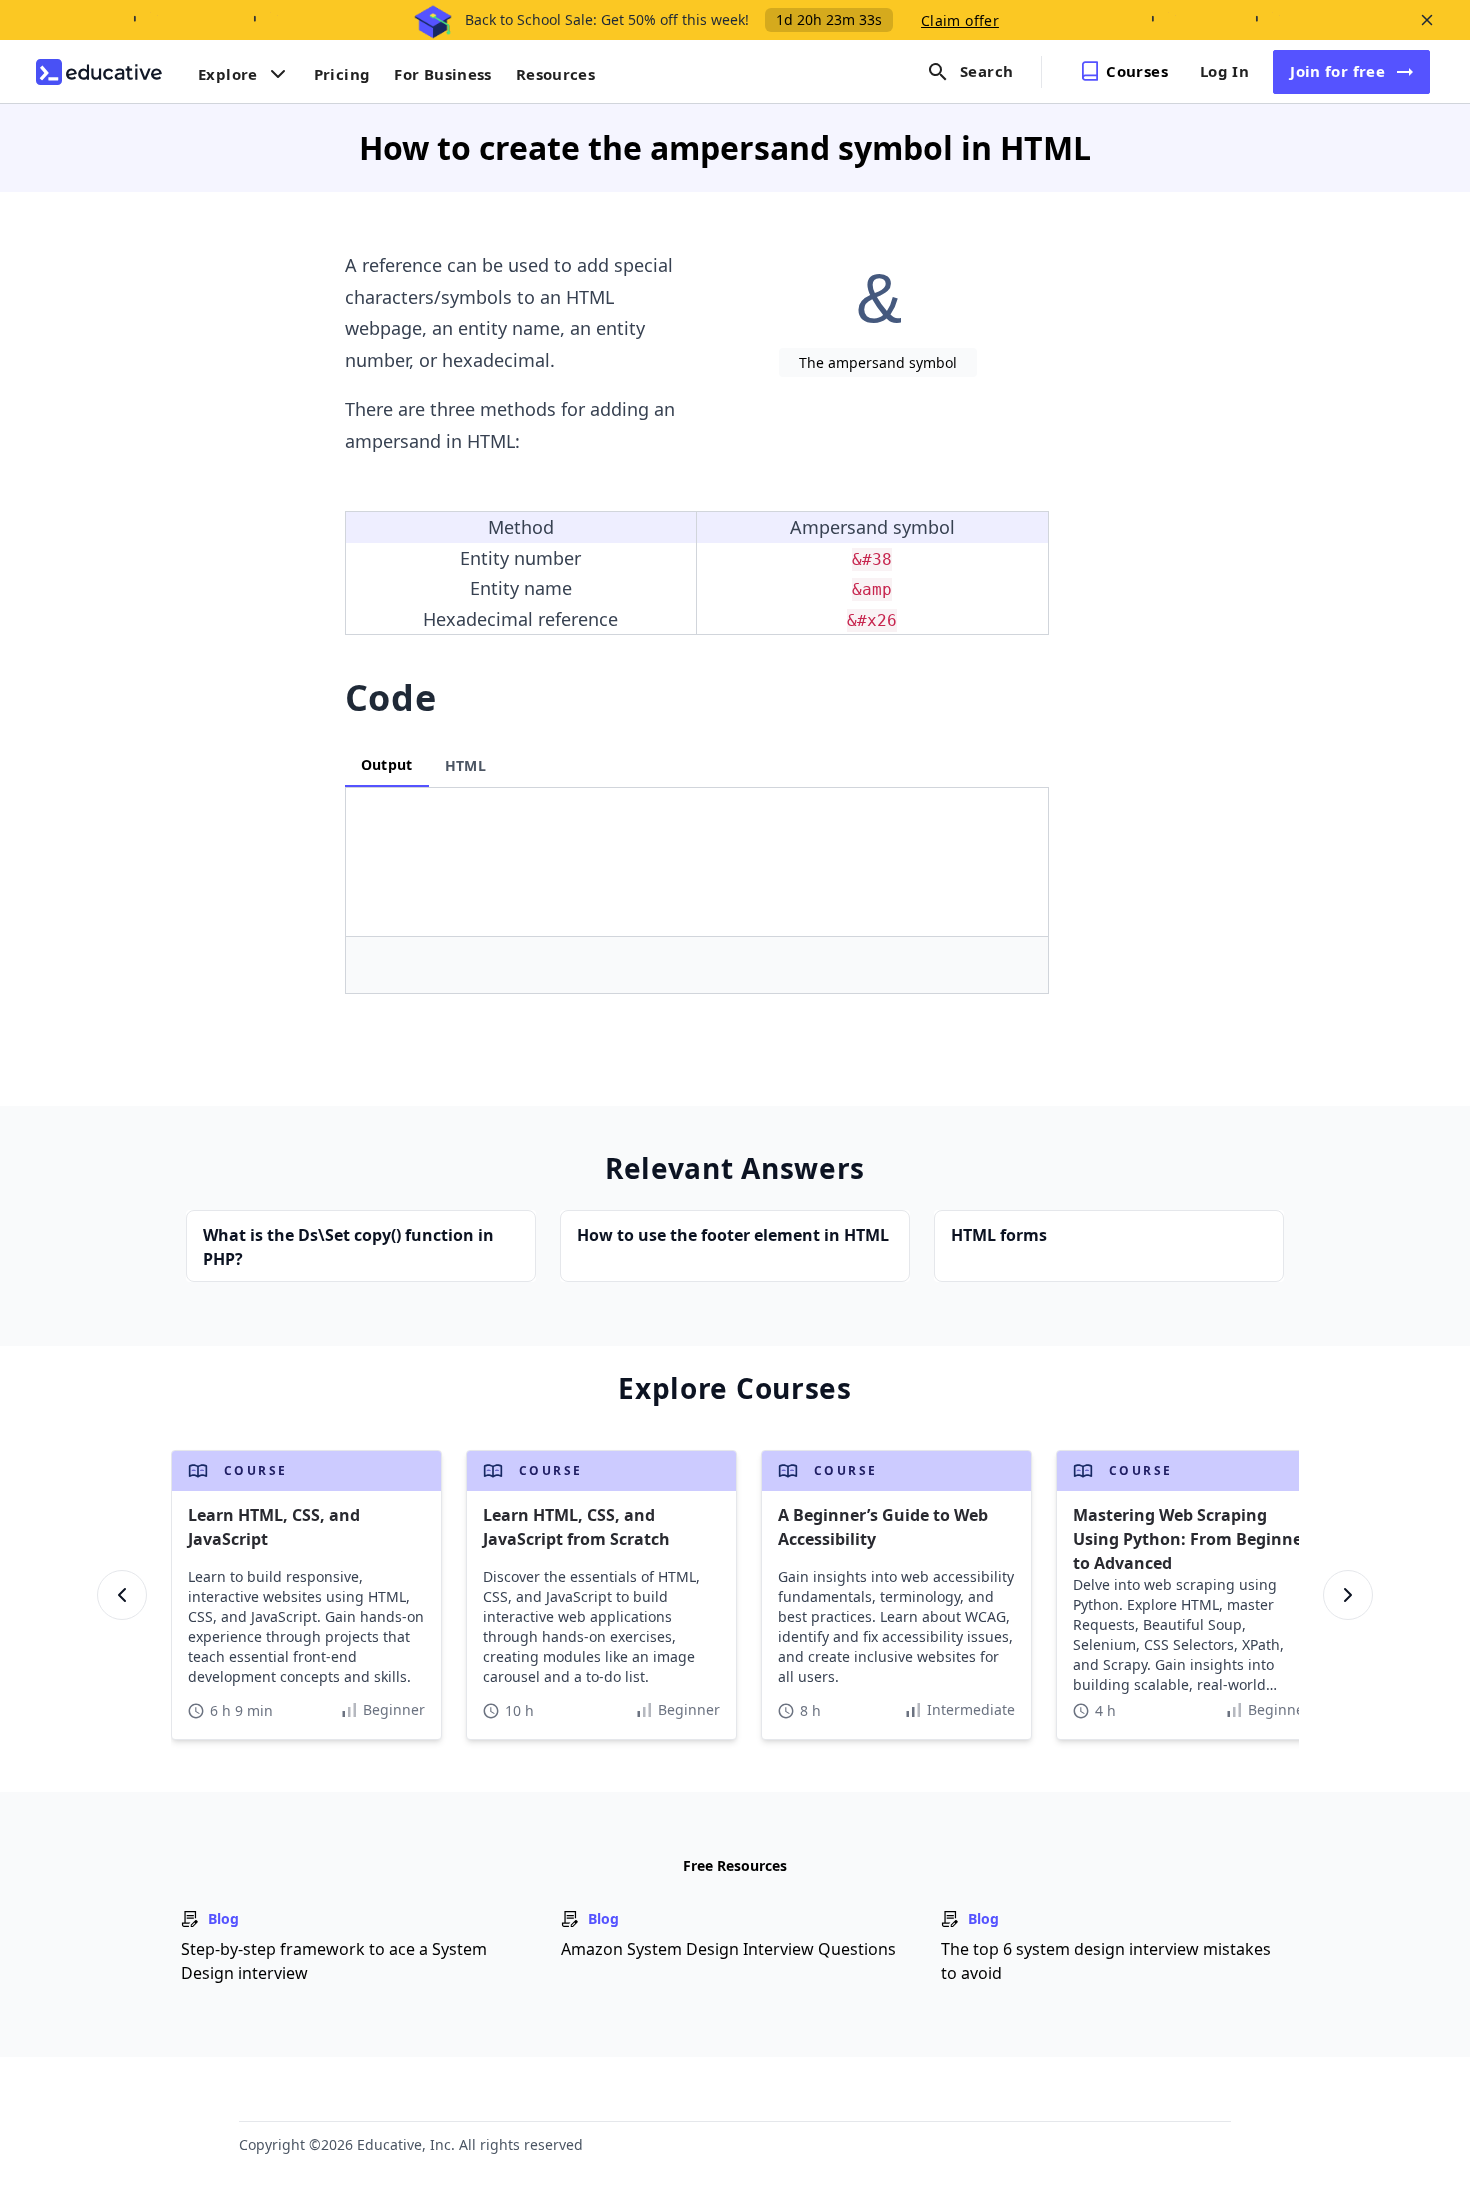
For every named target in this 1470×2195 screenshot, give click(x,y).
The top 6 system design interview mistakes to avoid (1106, 1961)
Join (1337, 71)
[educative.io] (99, 72)
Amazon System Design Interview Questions (728, 1949)
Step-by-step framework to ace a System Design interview (334, 1961)
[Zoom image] (878, 297)
